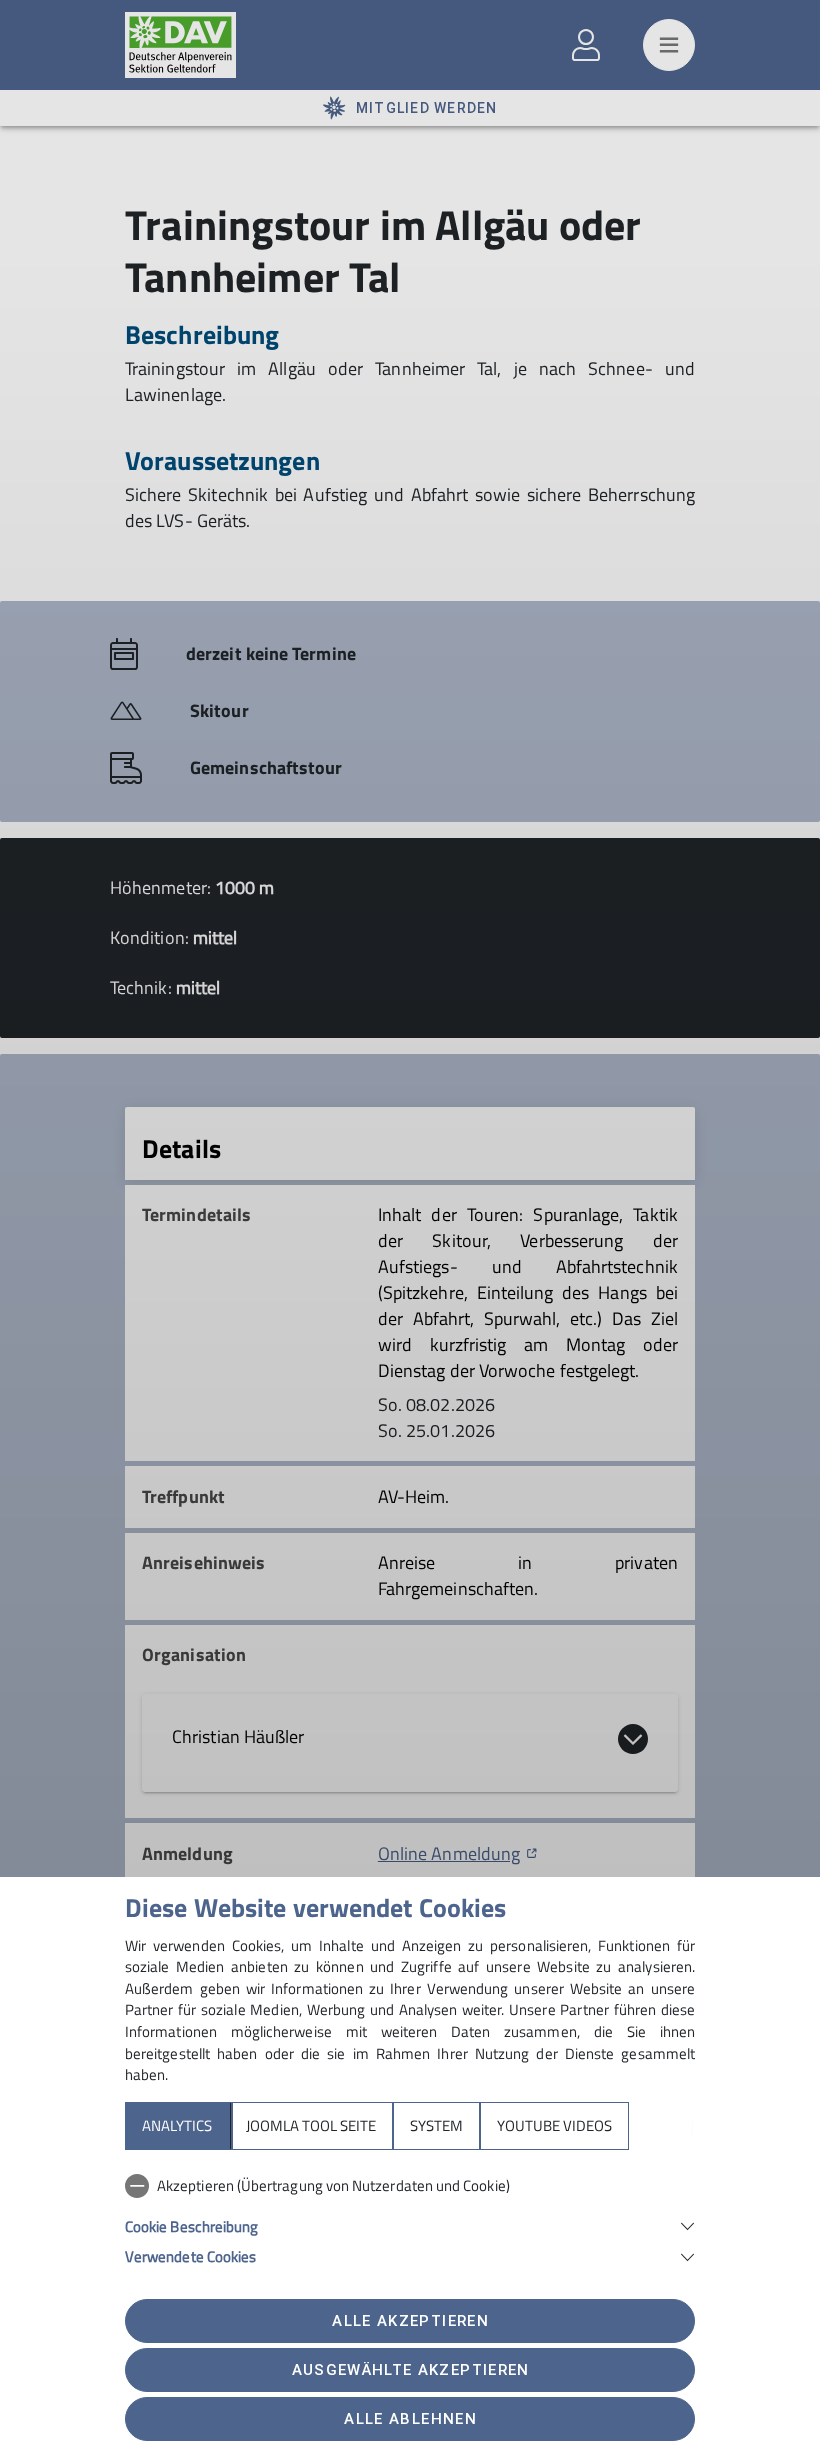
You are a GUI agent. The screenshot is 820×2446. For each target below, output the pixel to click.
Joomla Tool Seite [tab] (311, 2125)
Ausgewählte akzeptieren (411, 2370)
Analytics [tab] (177, 2125)
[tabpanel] (410, 2217)
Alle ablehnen (410, 2419)
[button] (410, 2224)
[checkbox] (410, 2186)
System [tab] (436, 2125)
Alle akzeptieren (410, 2321)
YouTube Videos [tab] (554, 2125)
